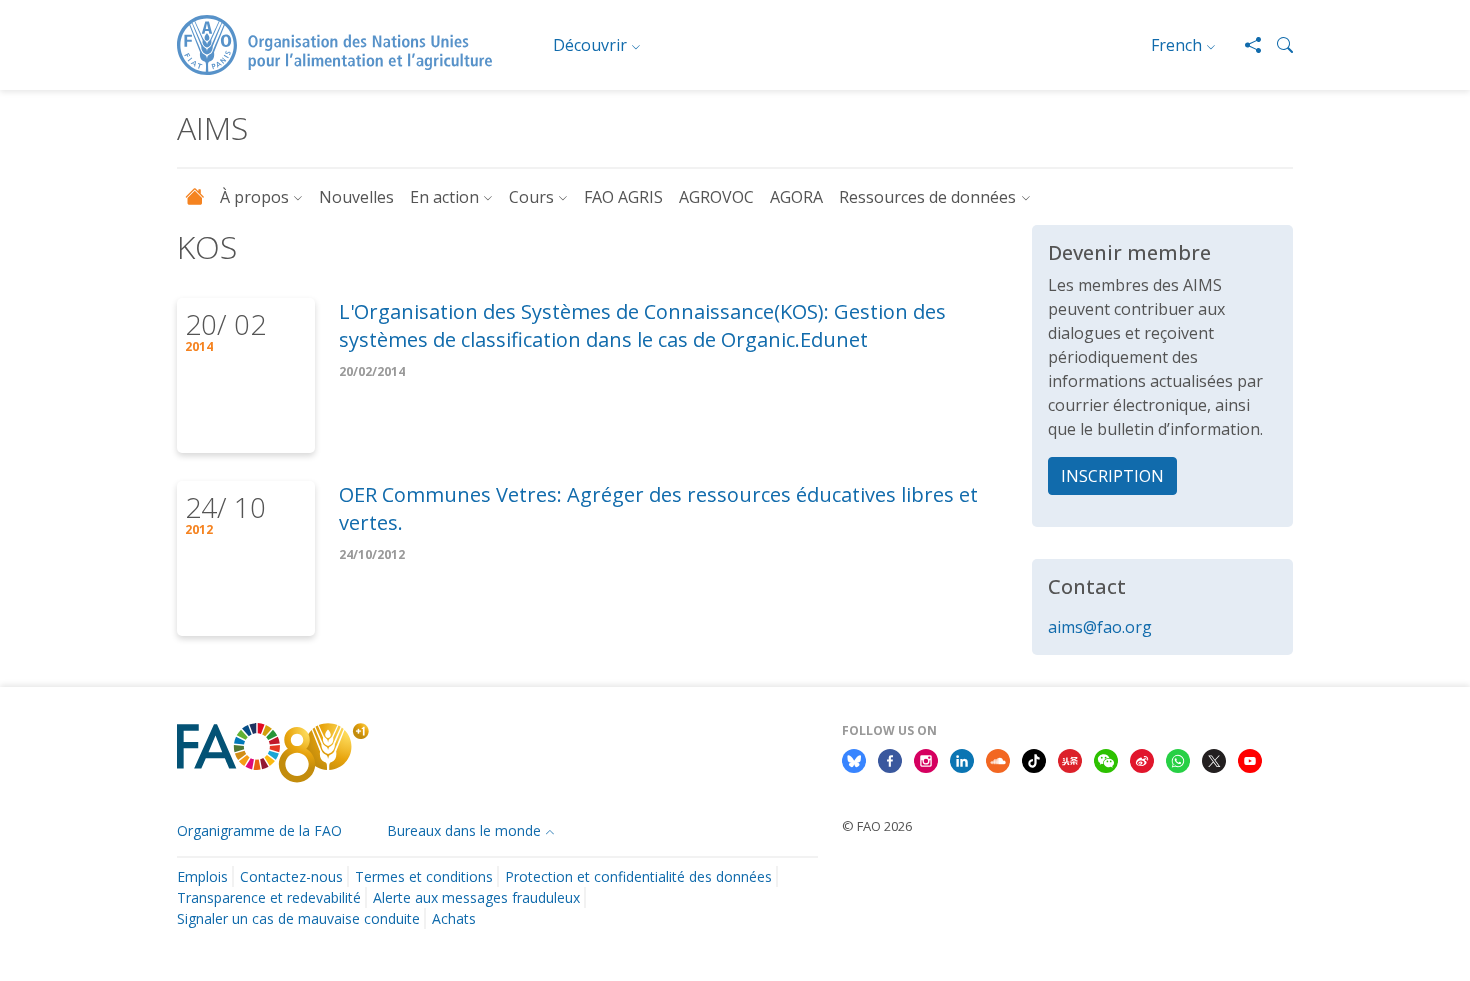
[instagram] (926, 760)
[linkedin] (962, 760)
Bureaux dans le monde (464, 830)
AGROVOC (716, 197)
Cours (531, 197)
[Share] (1245, 45)
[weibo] (1142, 760)
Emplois (202, 876)
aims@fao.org (1100, 627)
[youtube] (1250, 760)
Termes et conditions (424, 876)
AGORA (796, 197)
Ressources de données (927, 197)
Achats (454, 918)
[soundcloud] (998, 760)
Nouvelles (356, 197)
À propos (254, 197)
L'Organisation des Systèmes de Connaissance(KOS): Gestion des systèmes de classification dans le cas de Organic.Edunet (642, 325)
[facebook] (890, 760)
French (1176, 45)
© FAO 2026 (877, 826)
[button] (1277, 45)
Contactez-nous (291, 876)
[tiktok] (1034, 760)
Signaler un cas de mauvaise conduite (298, 918)
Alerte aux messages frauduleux (476, 897)
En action (444, 197)
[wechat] (1106, 760)
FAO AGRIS (623, 197)
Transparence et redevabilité (269, 897)
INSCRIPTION (1112, 476)
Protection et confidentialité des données (638, 876)
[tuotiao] (1070, 760)
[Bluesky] (854, 760)
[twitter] (1214, 760)
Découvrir (590, 45)
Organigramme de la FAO (259, 830)
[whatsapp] (1178, 760)
